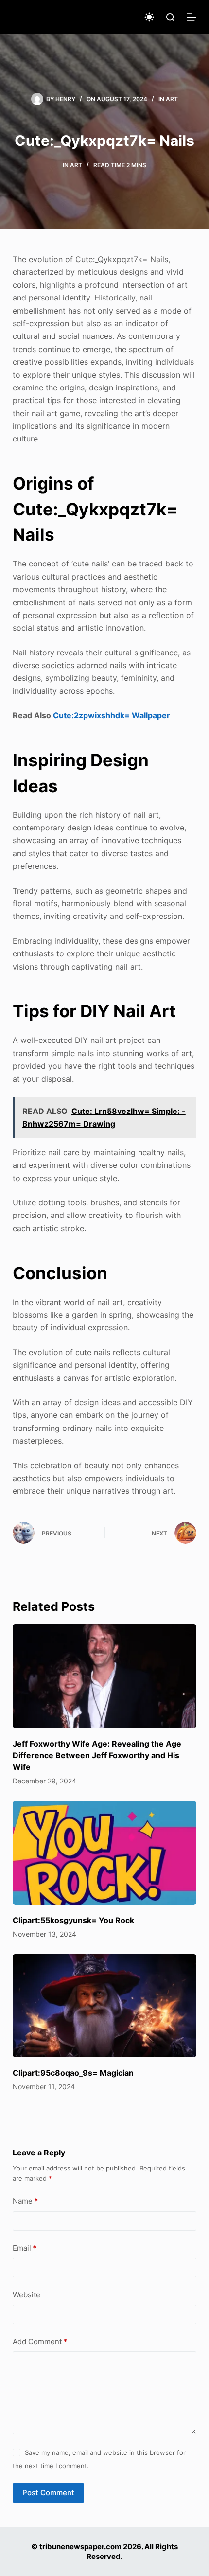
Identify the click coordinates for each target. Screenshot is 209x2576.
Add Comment (40, 2341)
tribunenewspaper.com (80, 2547)
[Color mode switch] (149, 17)
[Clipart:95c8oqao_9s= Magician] (104, 2006)
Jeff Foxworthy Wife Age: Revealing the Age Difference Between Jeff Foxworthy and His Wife (97, 1755)
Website (26, 2295)
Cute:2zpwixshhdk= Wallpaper (112, 715)
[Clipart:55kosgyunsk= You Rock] (104, 1853)
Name (25, 2201)
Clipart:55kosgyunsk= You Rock (73, 1920)
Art (172, 99)
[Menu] (192, 17)
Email (25, 2248)
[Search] (170, 17)
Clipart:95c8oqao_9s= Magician (73, 2073)
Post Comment (48, 2493)
